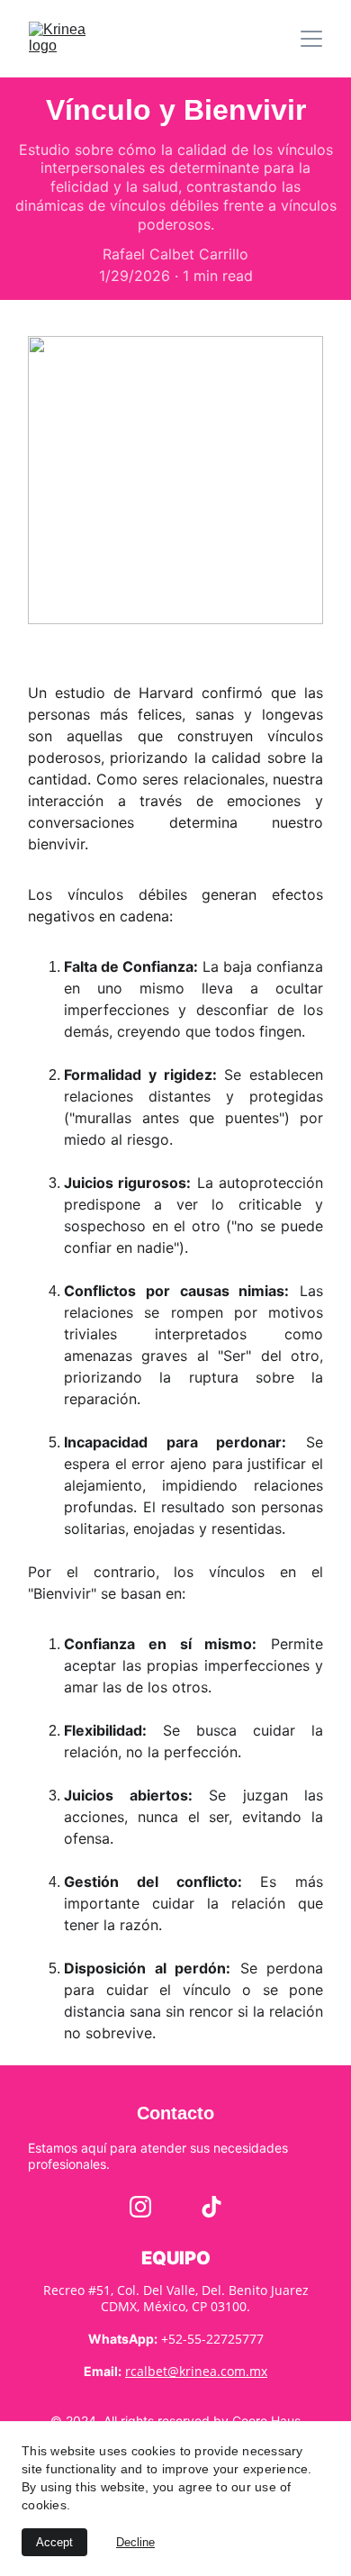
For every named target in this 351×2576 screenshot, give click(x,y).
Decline (135, 2542)
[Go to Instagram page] (140, 2207)
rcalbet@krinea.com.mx (196, 2371)
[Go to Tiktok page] (211, 2207)
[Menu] (311, 39)
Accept (54, 2542)
